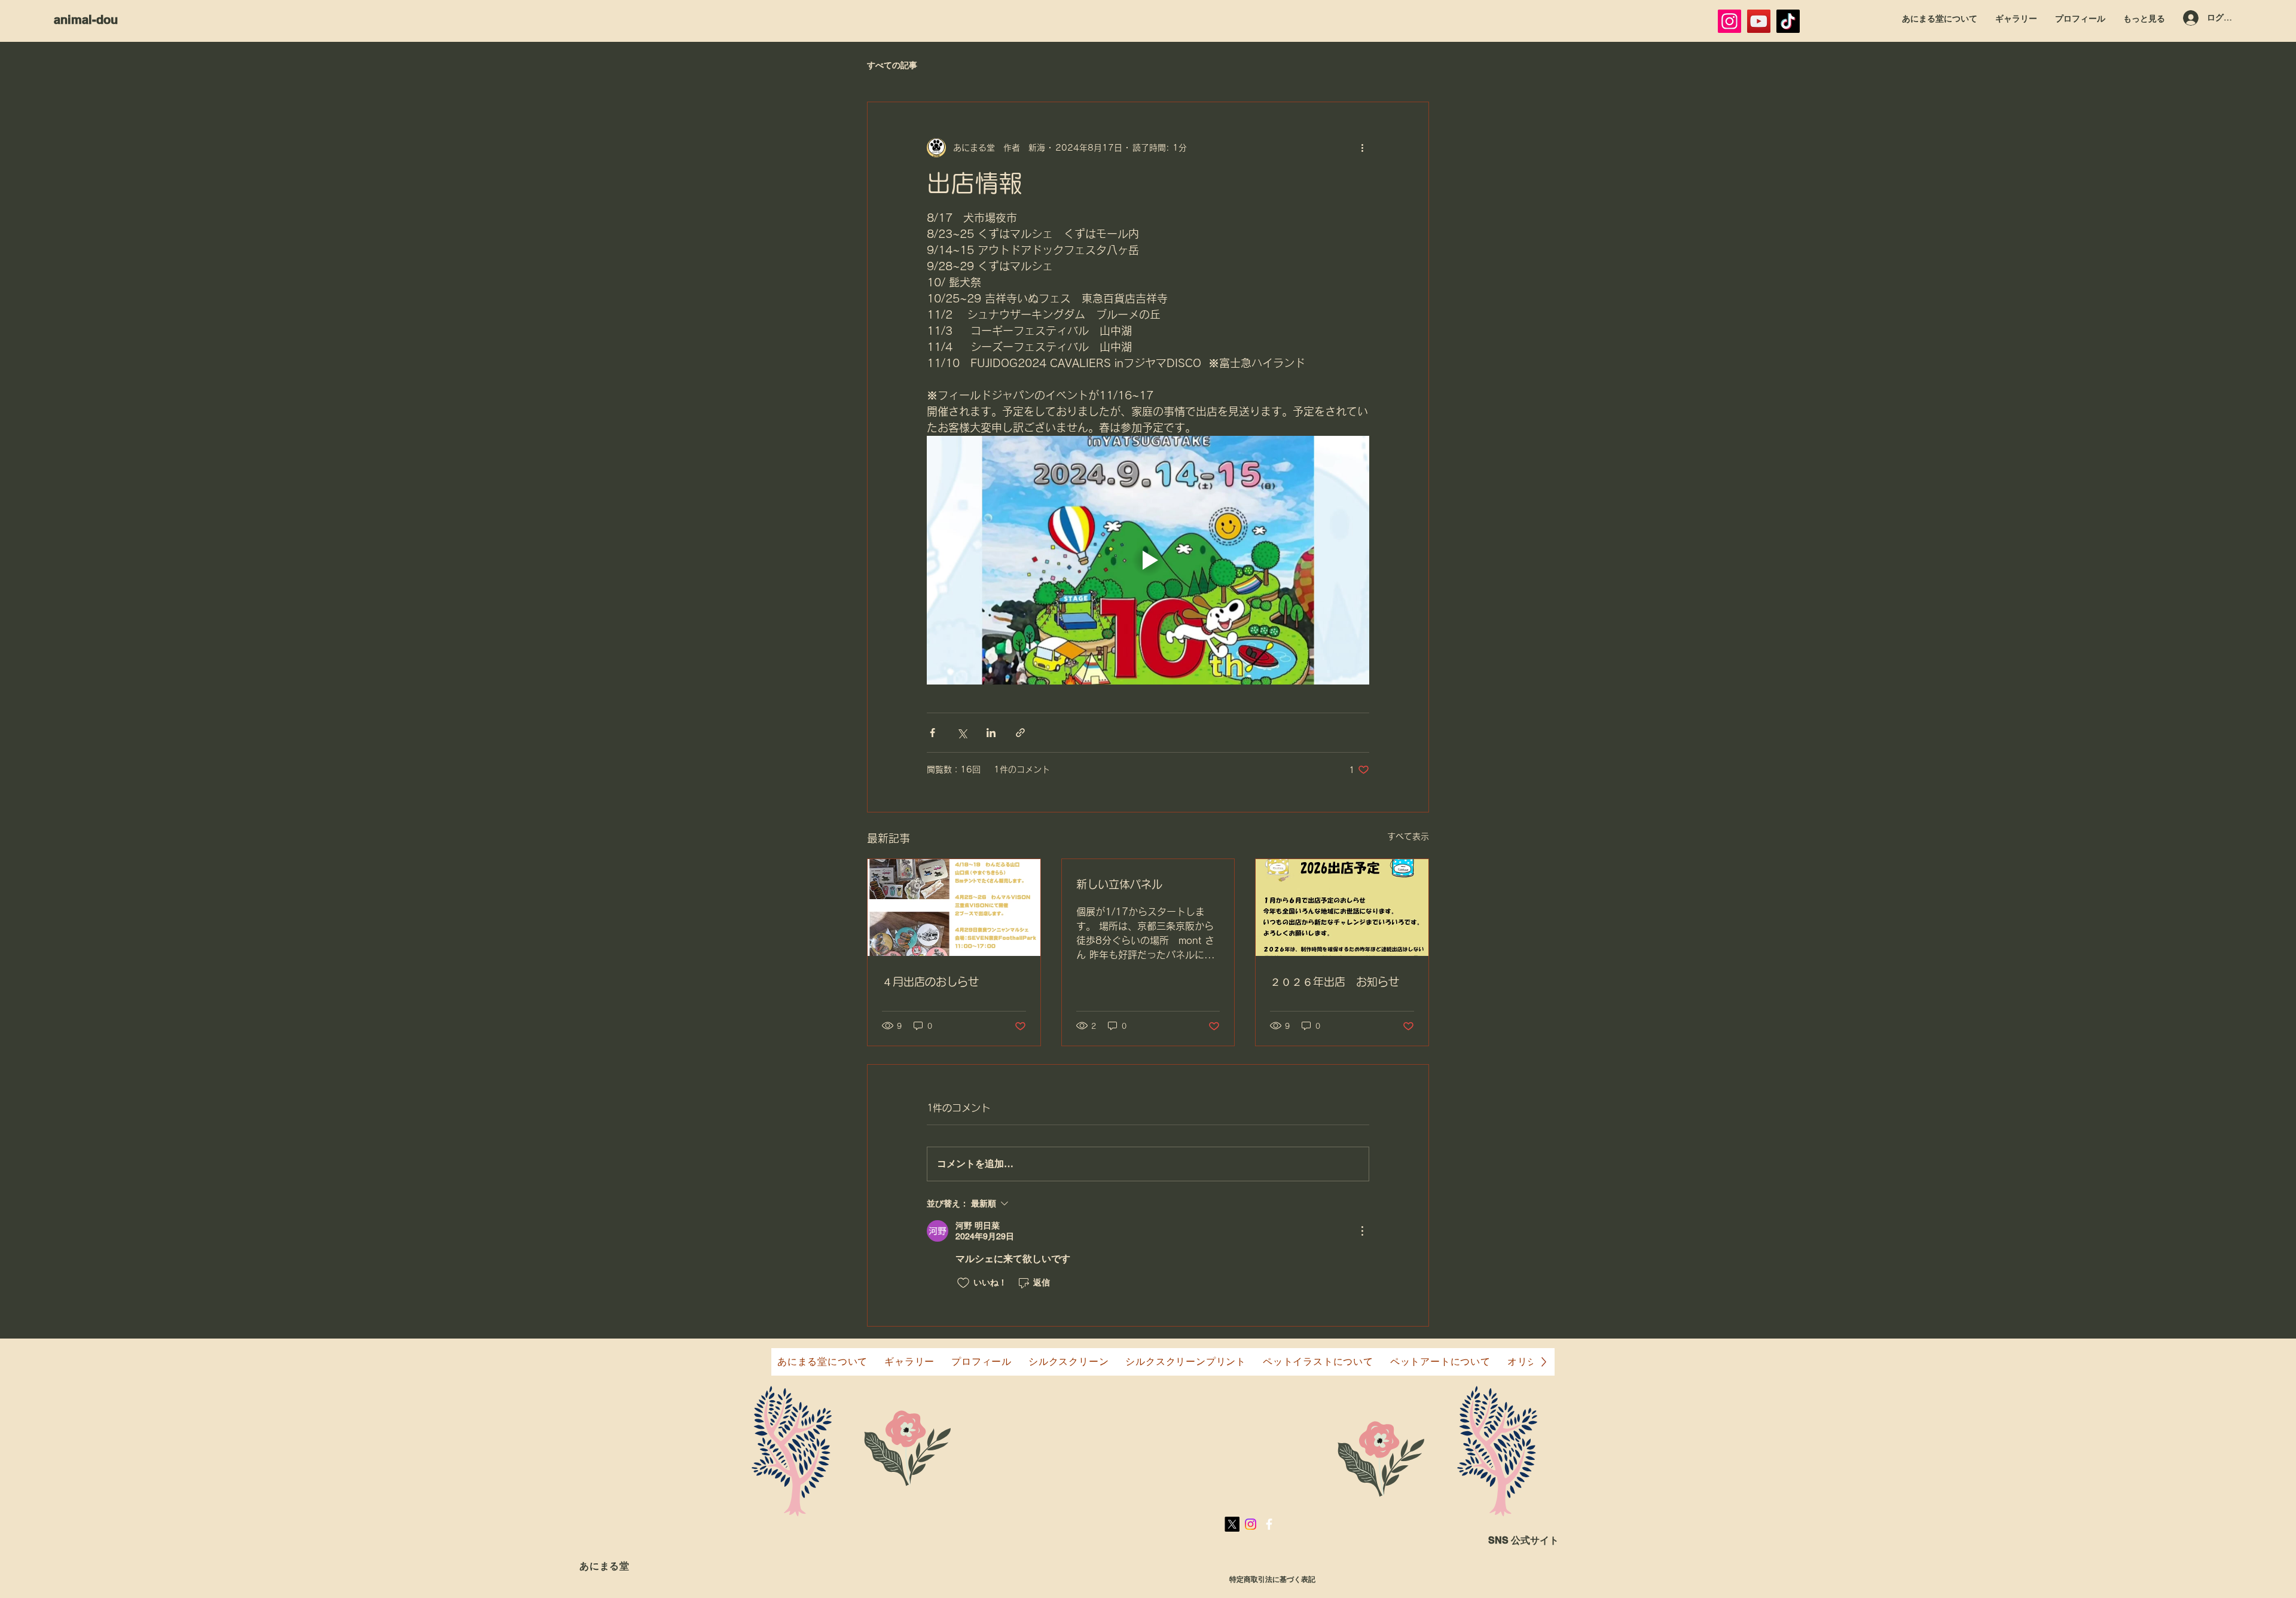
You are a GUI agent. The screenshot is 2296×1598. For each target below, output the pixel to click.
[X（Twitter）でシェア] (962, 733)
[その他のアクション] (1362, 148)
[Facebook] (1269, 1524)
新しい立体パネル (1119, 884)
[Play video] (1148, 560)
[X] (1232, 1524)
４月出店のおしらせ (930, 982)
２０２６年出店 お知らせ (1335, 982)
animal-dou (86, 20)
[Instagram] (1729, 21)
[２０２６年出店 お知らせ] (1342, 908)
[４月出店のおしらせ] (954, 908)
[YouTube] (1759, 21)
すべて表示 (1408, 836)
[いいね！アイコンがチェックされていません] (963, 1283)
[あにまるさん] (1788, 21)
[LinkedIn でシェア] (991, 733)
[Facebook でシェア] (932, 733)
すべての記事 (892, 65)
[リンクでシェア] (1020, 733)
